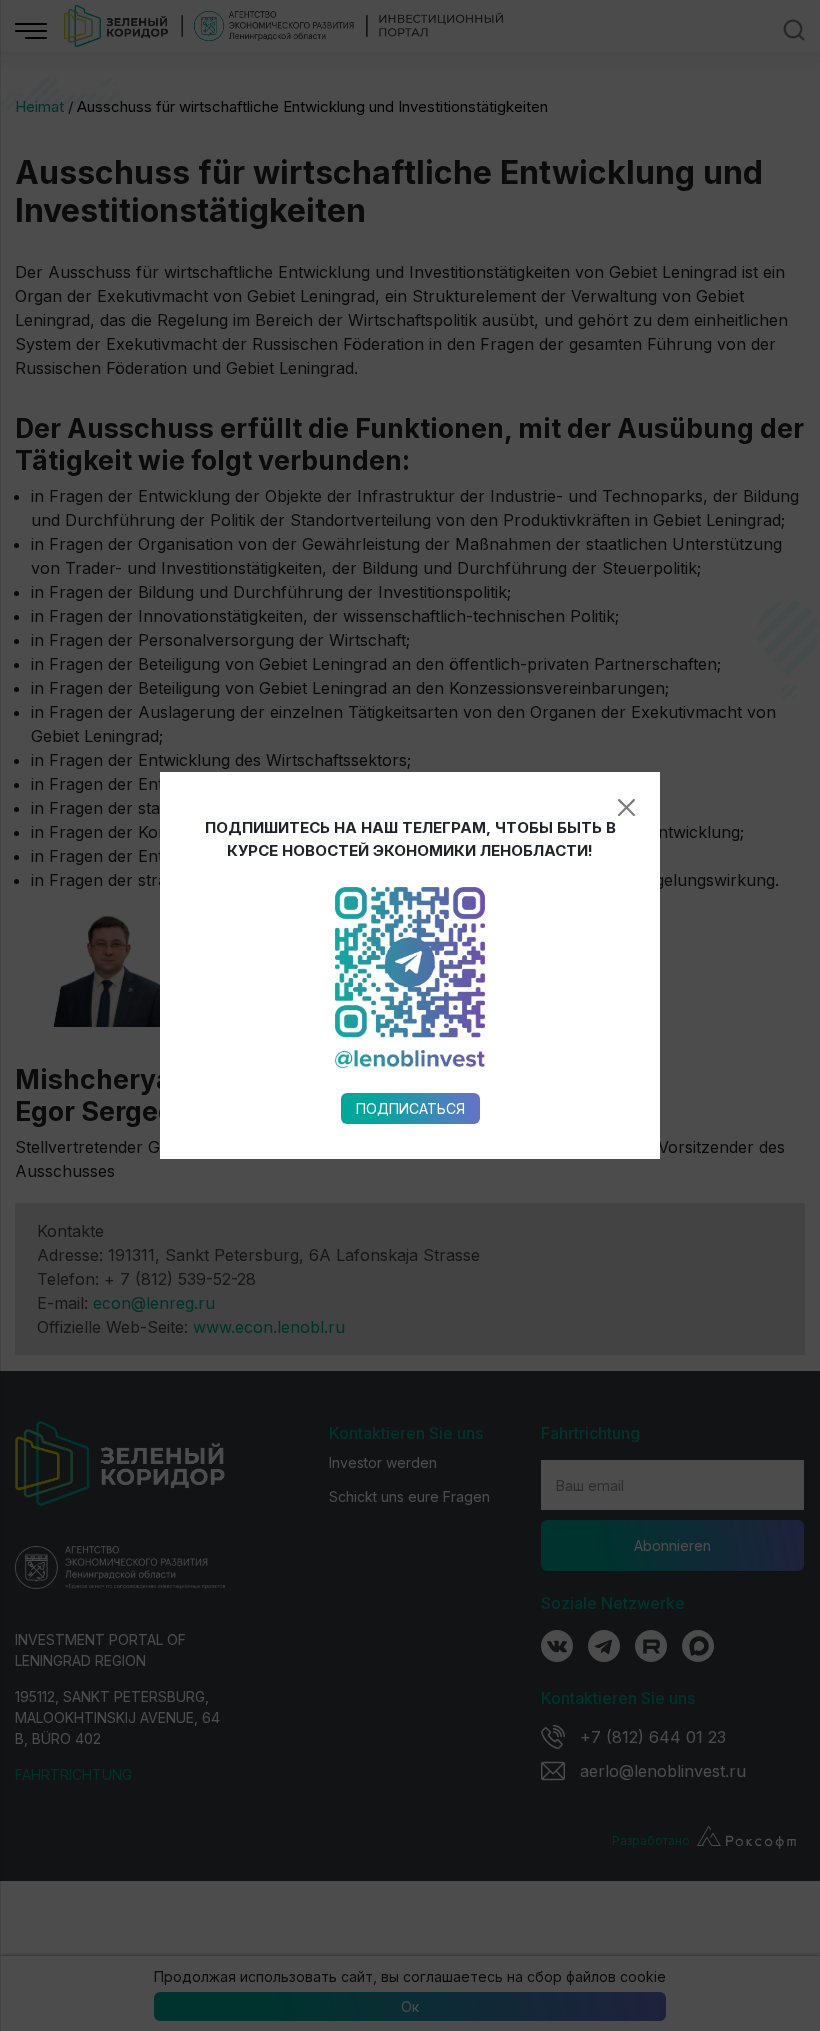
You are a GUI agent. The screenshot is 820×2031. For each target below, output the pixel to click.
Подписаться (410, 1108)
